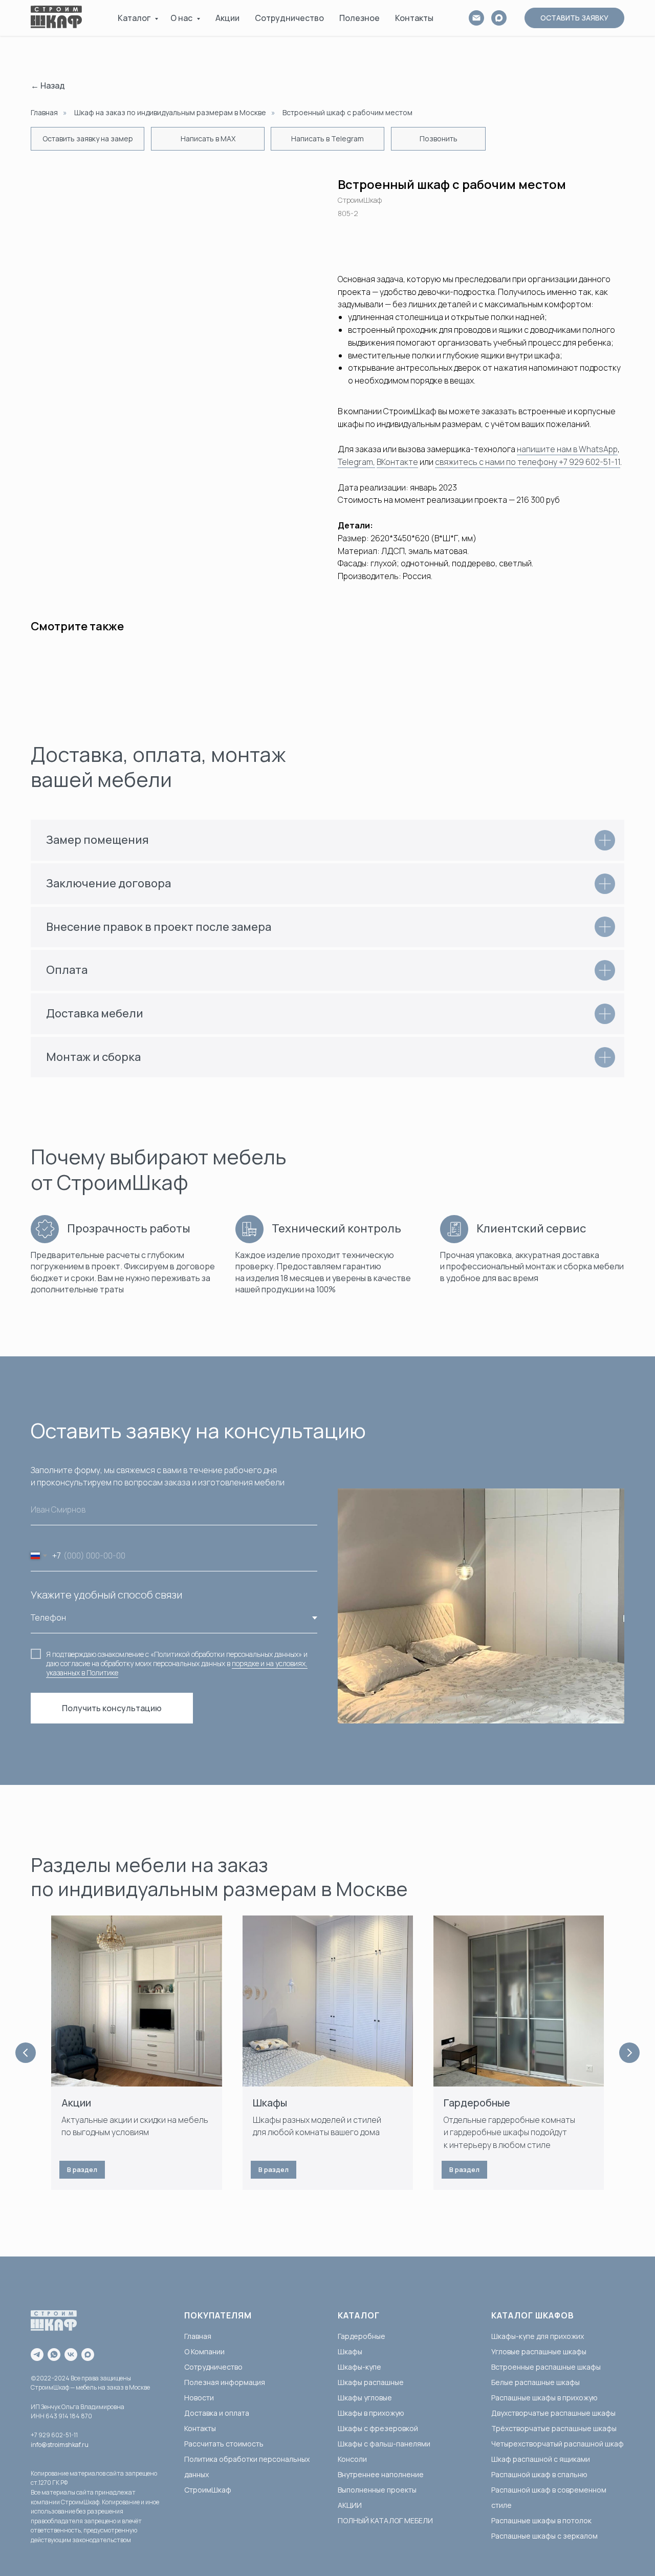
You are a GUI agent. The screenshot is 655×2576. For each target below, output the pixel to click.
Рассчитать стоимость (224, 2444)
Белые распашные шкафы (536, 2382)
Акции (227, 18)
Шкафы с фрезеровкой (378, 2428)
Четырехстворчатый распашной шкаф (558, 2444)
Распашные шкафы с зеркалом (544, 2536)
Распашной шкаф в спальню (539, 2474)
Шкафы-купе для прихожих (538, 2336)
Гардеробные (477, 2103)
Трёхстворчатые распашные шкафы (554, 2428)
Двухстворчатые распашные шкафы (553, 2413)
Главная (44, 112)
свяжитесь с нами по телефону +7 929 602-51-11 (528, 462)
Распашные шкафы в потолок (541, 2520)
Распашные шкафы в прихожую (544, 2398)
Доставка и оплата (217, 2413)
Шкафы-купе (359, 2367)
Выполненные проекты (377, 2490)
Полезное (359, 18)
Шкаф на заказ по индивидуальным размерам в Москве (170, 112)
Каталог (135, 18)
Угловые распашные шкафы (539, 2351)
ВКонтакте (397, 462)
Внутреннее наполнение (381, 2474)
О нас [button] (182, 18)
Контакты (414, 18)
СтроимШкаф (208, 2490)
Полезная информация (225, 2382)
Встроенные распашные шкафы (546, 2367)
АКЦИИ (350, 2505)
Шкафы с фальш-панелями (384, 2444)
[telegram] (37, 2355)
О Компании (204, 2351)
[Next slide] (629, 2053)
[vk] (71, 2355)
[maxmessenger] (88, 2355)
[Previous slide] (26, 2053)
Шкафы (270, 2103)
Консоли (352, 2459)
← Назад (48, 86)
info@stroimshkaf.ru (60, 2445)
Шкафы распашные (371, 2382)
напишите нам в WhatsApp (567, 449)
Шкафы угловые (365, 2398)
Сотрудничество (289, 18)
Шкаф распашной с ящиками (541, 2459)
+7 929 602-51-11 (54, 2435)
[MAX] (499, 18)
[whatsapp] (54, 2355)
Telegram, (356, 462)
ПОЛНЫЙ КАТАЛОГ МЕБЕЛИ (385, 2520)
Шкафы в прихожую (371, 2413)
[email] (476, 18)
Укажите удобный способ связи (106, 1595)
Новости (199, 2398)
